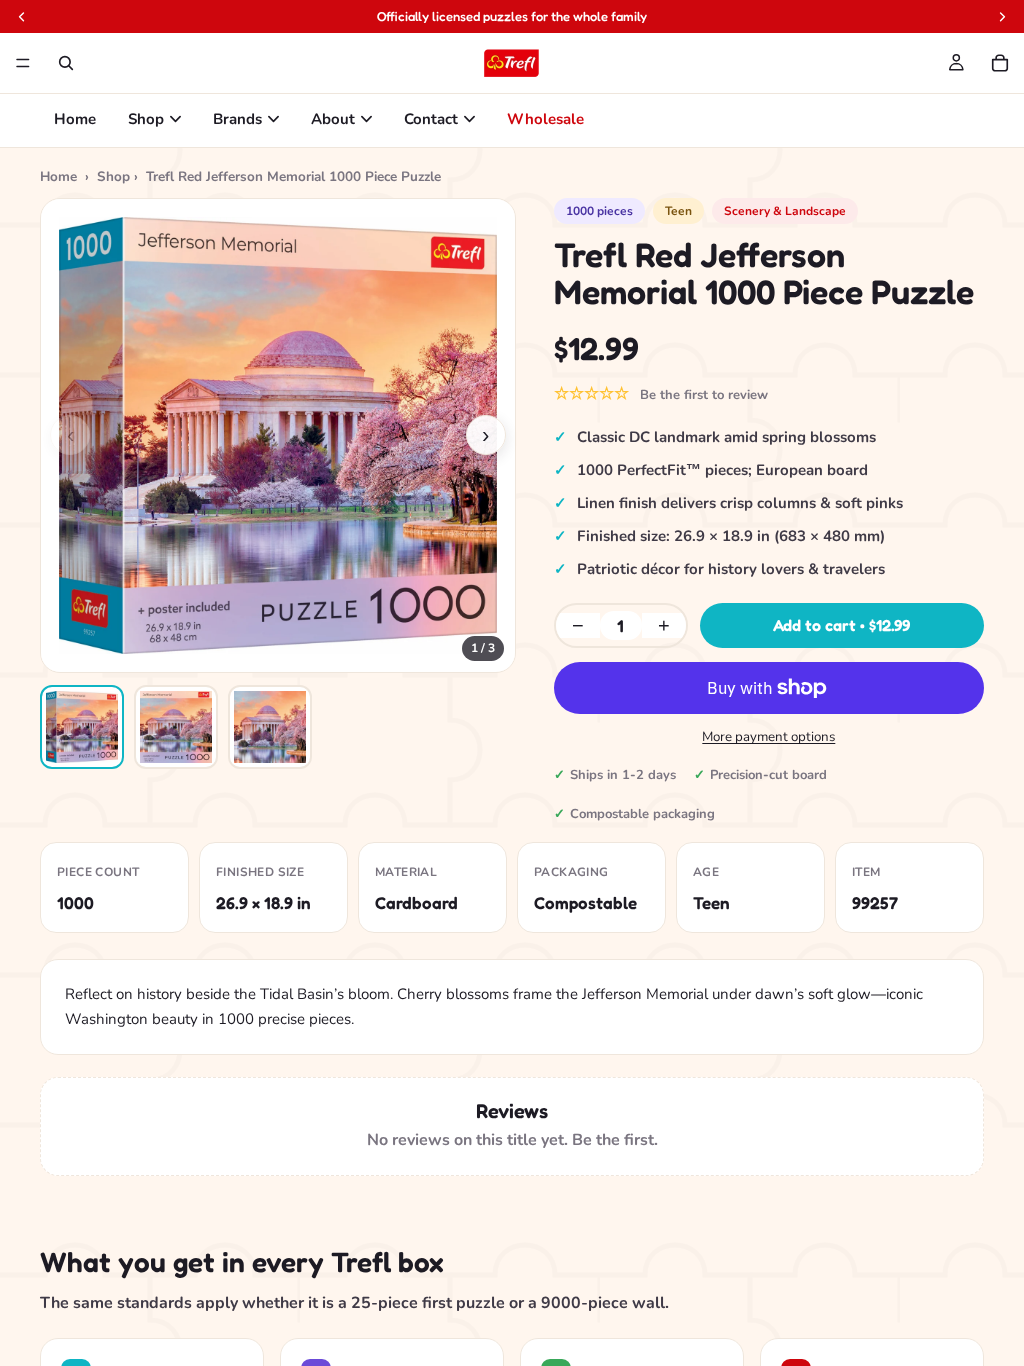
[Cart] (1000, 63)
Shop (146, 119)
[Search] (66, 63)
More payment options (768, 737)
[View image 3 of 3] (270, 727)
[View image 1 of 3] (82, 727)
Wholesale (545, 119)
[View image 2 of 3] (176, 727)
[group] (278, 436)
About (333, 119)
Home (75, 119)
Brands (237, 119)
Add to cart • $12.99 (841, 625)
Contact (431, 119)
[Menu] (23, 63)
